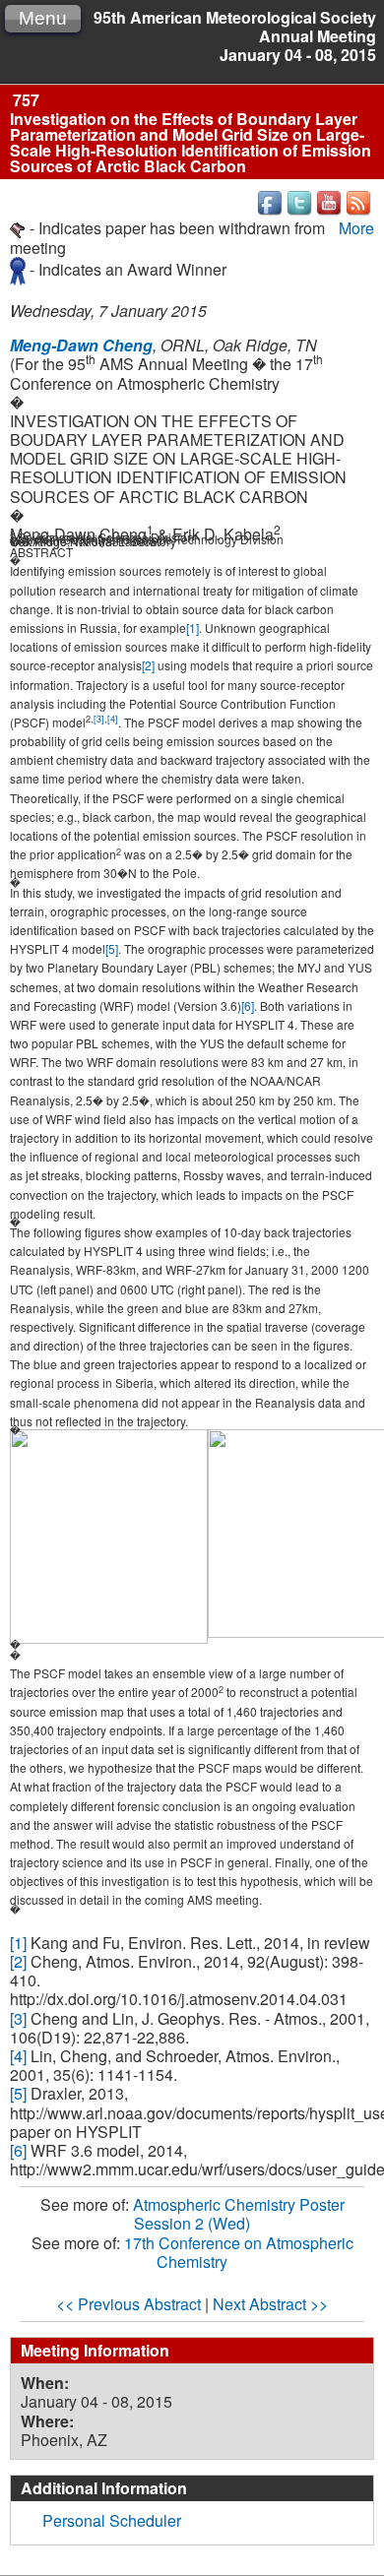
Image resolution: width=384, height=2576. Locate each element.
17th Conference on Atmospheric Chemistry (239, 2252)
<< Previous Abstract (128, 2304)
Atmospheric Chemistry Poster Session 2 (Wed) (239, 2214)
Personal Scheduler (112, 2520)
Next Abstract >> (270, 2304)
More (356, 228)
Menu (43, 18)
